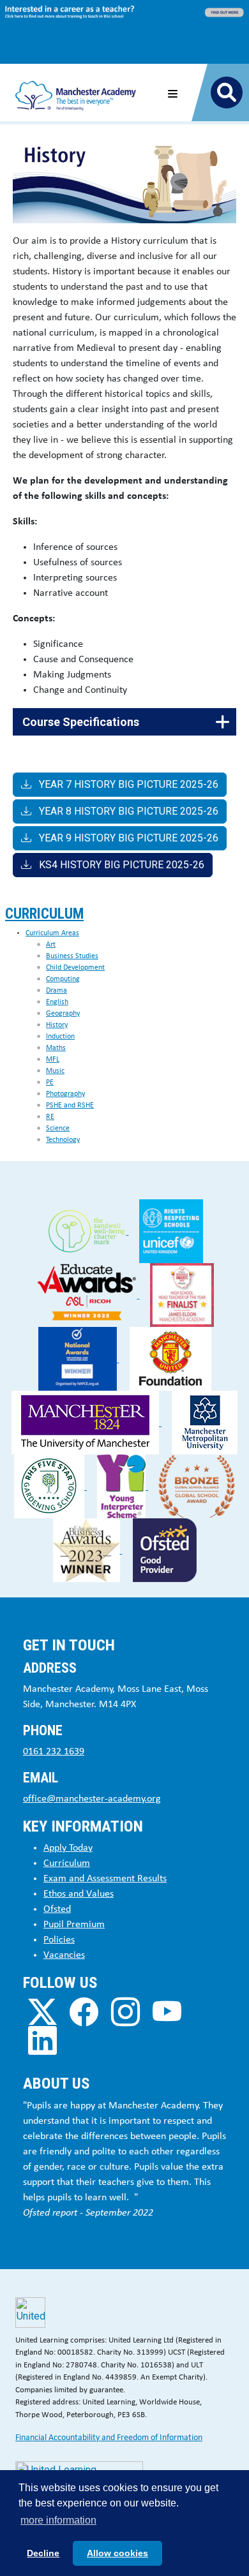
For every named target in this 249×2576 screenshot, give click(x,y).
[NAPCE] (79, 1358)
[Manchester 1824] (87, 1422)
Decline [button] (43, 2553)
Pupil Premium (74, 1925)
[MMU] (205, 1422)
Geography (63, 1014)
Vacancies (64, 1955)
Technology (63, 1140)
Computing (63, 979)
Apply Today (68, 1848)
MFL (53, 1060)
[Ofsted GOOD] (165, 1550)
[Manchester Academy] (76, 92)
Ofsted (57, 1909)
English (57, 1002)
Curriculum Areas (52, 933)
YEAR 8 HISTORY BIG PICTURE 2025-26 (127, 811)
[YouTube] (167, 2012)
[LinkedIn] (42, 2040)
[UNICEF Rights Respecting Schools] (171, 1231)
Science (58, 1129)
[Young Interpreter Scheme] (123, 1486)
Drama (57, 991)
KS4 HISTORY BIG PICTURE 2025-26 (120, 865)
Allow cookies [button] (117, 2553)
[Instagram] (125, 2012)
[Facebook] (84, 2012)
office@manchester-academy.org (92, 1799)
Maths (56, 1048)
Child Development (75, 968)
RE (50, 1117)
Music (55, 1071)
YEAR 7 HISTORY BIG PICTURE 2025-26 (127, 784)
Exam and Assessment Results (105, 1879)
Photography (65, 1094)
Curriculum (44, 914)
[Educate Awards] (88, 1295)
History (57, 1025)
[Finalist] (182, 1295)
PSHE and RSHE (70, 1106)
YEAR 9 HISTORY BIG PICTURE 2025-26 (127, 838)
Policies (59, 1940)
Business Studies (72, 956)
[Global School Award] (197, 1486)
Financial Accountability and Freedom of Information (109, 2438)
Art (51, 945)
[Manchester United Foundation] (170, 1358)
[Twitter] (42, 2012)
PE (50, 1083)
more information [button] (58, 2520)
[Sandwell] (88, 1231)
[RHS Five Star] (50, 1486)
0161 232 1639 (54, 1752)
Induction (60, 1037)
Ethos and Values (79, 1894)
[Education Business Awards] (88, 1550)
